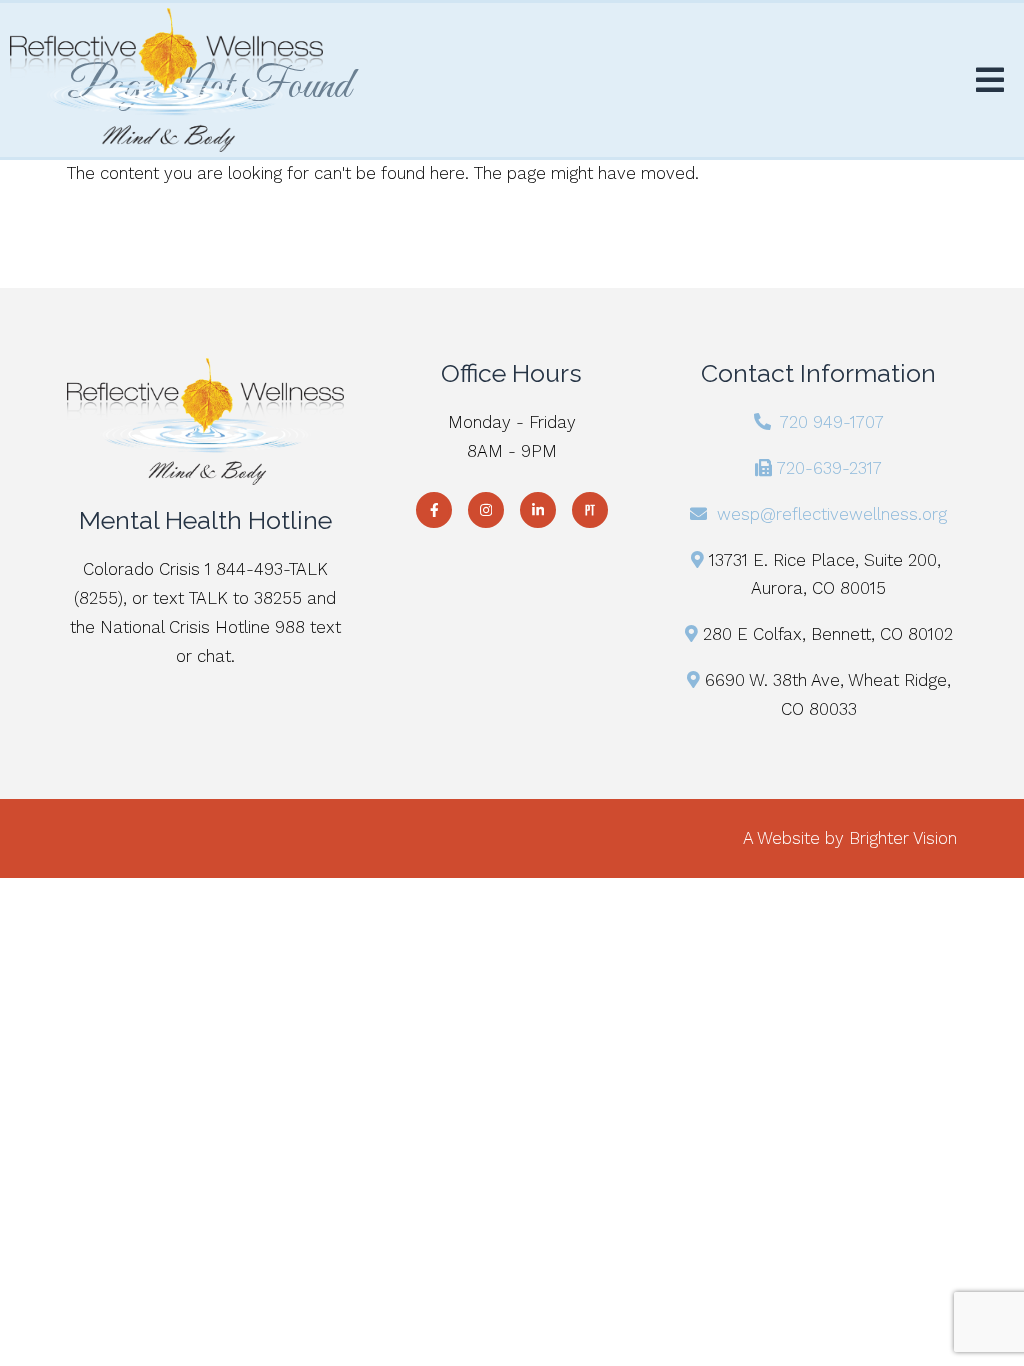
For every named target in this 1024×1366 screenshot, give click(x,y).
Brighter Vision (903, 838)
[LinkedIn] (538, 510)
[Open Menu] (990, 80)
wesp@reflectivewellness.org (832, 514)
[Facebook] (434, 510)
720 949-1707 (832, 422)
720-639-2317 (829, 468)
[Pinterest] (590, 510)
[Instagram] (486, 510)
